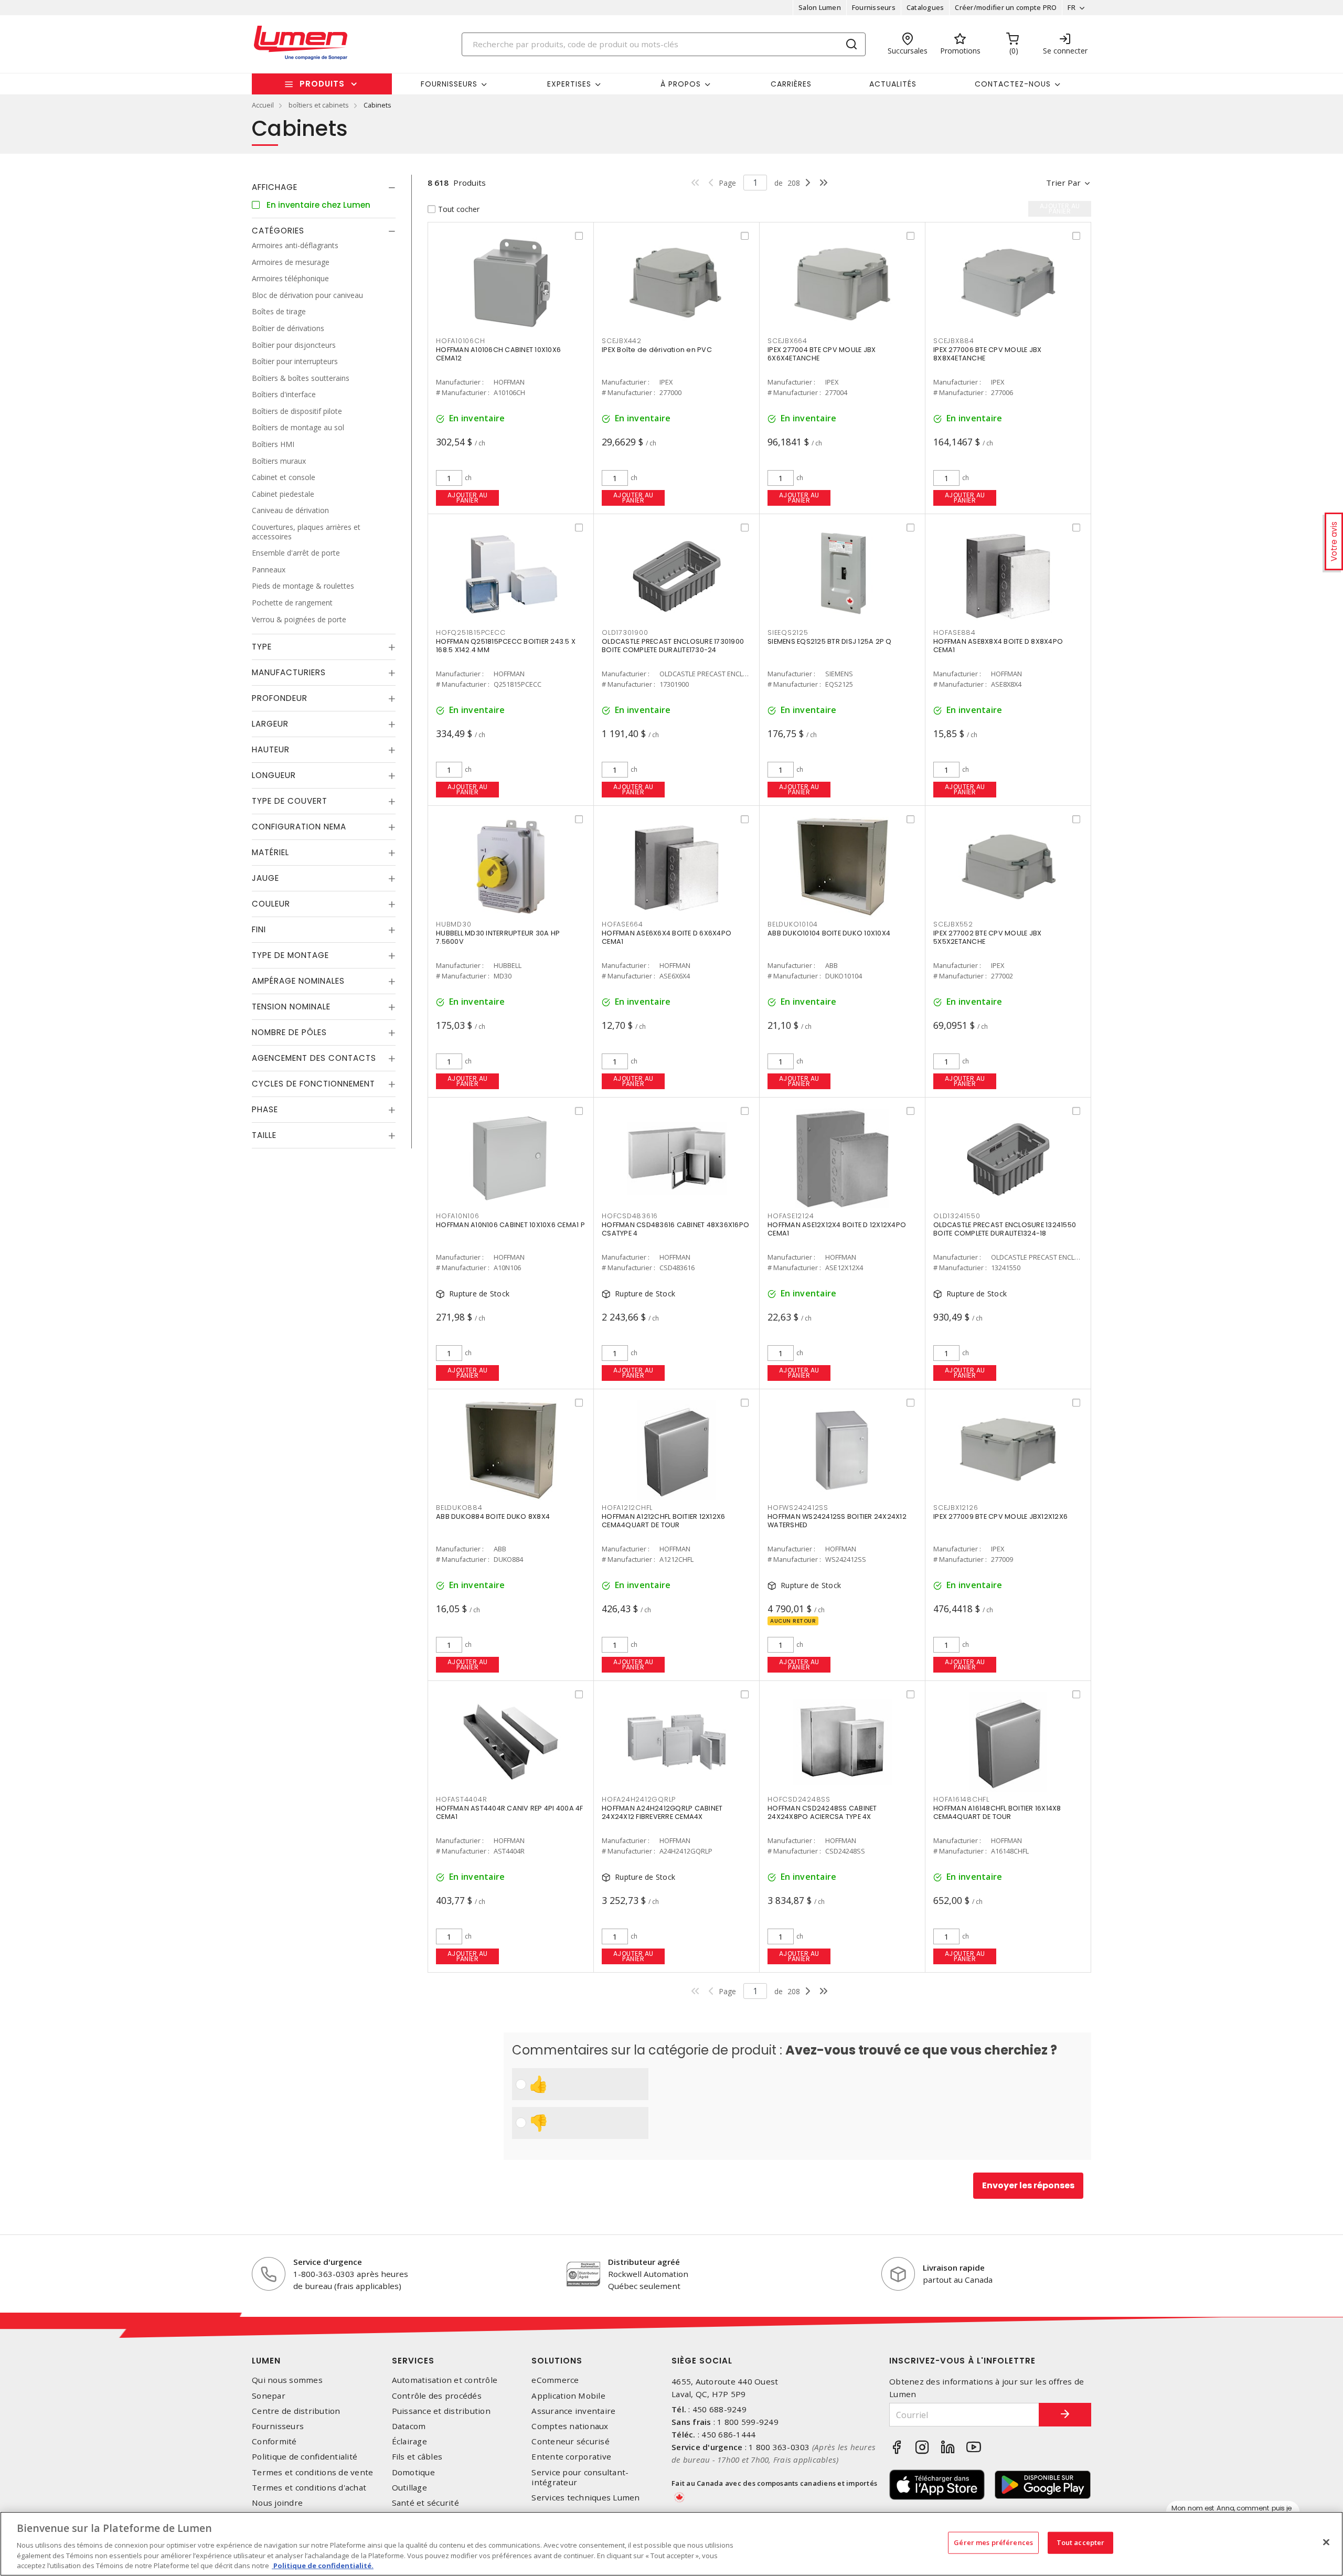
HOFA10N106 (458, 1216)
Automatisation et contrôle (445, 2380)
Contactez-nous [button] (1013, 84)
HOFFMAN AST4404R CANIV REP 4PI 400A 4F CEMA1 (510, 1812)
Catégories (278, 231)
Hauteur (271, 749)
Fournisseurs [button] (449, 84)
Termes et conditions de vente (312, 2472)
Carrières (791, 84)
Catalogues (925, 7)
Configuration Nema (299, 827)
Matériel (270, 852)
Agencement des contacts (314, 1058)
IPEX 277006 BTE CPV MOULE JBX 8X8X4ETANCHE (987, 354)
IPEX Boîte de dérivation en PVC (657, 350)
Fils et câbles (417, 2457)
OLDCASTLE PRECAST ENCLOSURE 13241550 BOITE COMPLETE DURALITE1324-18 (1005, 1229)
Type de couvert (290, 801)
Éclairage (409, 2441)
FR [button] (1072, 7)
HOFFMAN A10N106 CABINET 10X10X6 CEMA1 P (510, 1225)
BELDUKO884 (459, 1508)
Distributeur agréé (644, 2262)
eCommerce (555, 2380)
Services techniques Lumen (585, 2498)
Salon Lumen (820, 7)
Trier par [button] (1063, 183)
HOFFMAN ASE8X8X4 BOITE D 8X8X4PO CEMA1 (998, 646)
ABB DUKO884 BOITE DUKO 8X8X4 (493, 1516)
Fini (259, 929)
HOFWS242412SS (798, 1508)
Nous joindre (277, 2503)
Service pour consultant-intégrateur (580, 2477)
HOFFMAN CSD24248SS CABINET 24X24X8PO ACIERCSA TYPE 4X (822, 1812)
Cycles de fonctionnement (313, 1084)
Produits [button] (322, 84)
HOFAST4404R (461, 1799)
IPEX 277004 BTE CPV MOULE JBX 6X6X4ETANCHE (822, 354)
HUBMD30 (454, 924)
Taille (264, 1135)
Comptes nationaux (570, 2426)
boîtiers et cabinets (319, 105)
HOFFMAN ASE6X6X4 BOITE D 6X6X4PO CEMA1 (667, 937)
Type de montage (290, 955)
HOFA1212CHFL (627, 1508)
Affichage (275, 187)
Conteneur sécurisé (571, 2441)
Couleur (271, 904)
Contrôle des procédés (437, 2396)
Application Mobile (568, 2396)
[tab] (324, 187)
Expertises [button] (569, 84)
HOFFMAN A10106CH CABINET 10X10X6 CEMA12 (498, 354)
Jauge (265, 878)
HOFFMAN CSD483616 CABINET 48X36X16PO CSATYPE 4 (675, 1229)
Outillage (409, 2488)
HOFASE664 (622, 924)
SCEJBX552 (953, 924)
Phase (265, 1109)
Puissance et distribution (441, 2411)
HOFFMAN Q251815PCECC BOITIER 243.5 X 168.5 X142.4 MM (506, 646)
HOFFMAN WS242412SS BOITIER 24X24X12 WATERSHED (837, 1521)
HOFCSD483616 (630, 1216)
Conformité (274, 2441)
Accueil (263, 105)
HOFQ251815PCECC (471, 632)
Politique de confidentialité (305, 2457)
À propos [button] (681, 84)
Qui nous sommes (287, 2380)
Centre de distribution (296, 2411)
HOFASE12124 (791, 1216)
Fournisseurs (874, 7)
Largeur (270, 724)
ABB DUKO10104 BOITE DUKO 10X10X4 (829, 933)
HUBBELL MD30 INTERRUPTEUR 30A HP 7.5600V (498, 937)
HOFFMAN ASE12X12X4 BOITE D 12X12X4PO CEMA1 (837, 1229)
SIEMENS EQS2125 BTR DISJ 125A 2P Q (830, 641)
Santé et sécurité (425, 2503)
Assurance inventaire (573, 2411)
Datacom (409, 2426)
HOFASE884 (955, 632)
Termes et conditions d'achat (309, 2488)
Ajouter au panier (468, 498)
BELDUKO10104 (793, 924)
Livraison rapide (954, 2268)
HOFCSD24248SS (799, 1799)
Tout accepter (1081, 2542)
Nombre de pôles (289, 1032)
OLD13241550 (957, 1216)
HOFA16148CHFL (961, 1799)
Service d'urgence (328, 2262)
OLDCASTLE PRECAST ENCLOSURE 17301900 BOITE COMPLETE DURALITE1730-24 (673, 646)
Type (262, 647)
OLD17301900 (625, 632)
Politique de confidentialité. (323, 2565)
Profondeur (280, 698)
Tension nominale (291, 1007)
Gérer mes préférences (993, 2542)
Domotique (413, 2472)
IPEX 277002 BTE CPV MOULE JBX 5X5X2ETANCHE (987, 937)
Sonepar (269, 2396)
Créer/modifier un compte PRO (1006, 7)
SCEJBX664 (787, 341)
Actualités (893, 84)
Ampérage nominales (298, 981)
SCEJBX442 (622, 341)
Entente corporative (571, 2457)
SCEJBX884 (954, 341)
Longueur (274, 775)
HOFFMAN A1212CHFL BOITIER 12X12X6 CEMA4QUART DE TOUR (663, 1521)
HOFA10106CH (460, 341)
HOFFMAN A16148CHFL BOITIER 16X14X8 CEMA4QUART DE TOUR (997, 1812)
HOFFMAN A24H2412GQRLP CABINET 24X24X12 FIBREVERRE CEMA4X (662, 1812)
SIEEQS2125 (788, 632)
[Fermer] (1326, 2542)
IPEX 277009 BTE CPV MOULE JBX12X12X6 (1000, 1516)
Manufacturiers (289, 672)
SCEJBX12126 (956, 1508)
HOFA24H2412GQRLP (639, 1799)
